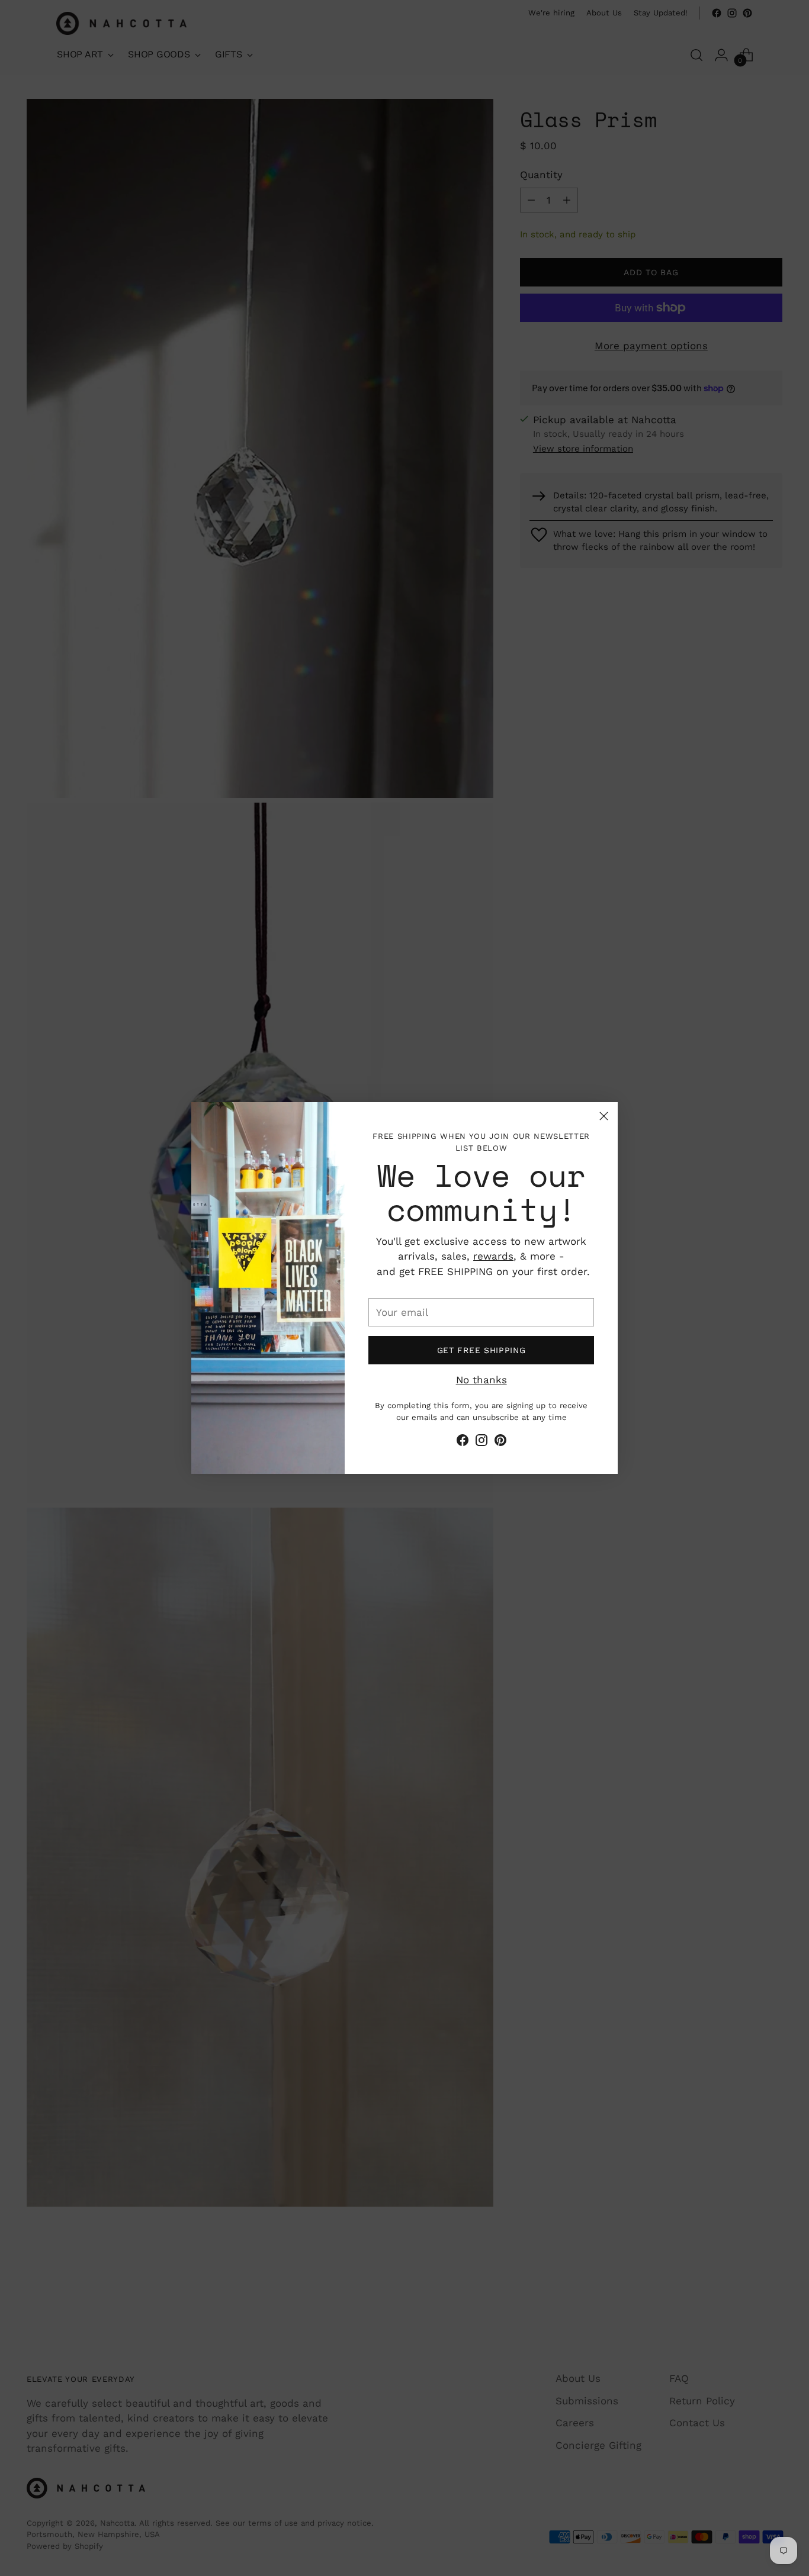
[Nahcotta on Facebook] (463, 1442)
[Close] (604, 1116)
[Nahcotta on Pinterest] (500, 1442)
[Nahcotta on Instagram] (481, 1442)
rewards (493, 1256)
